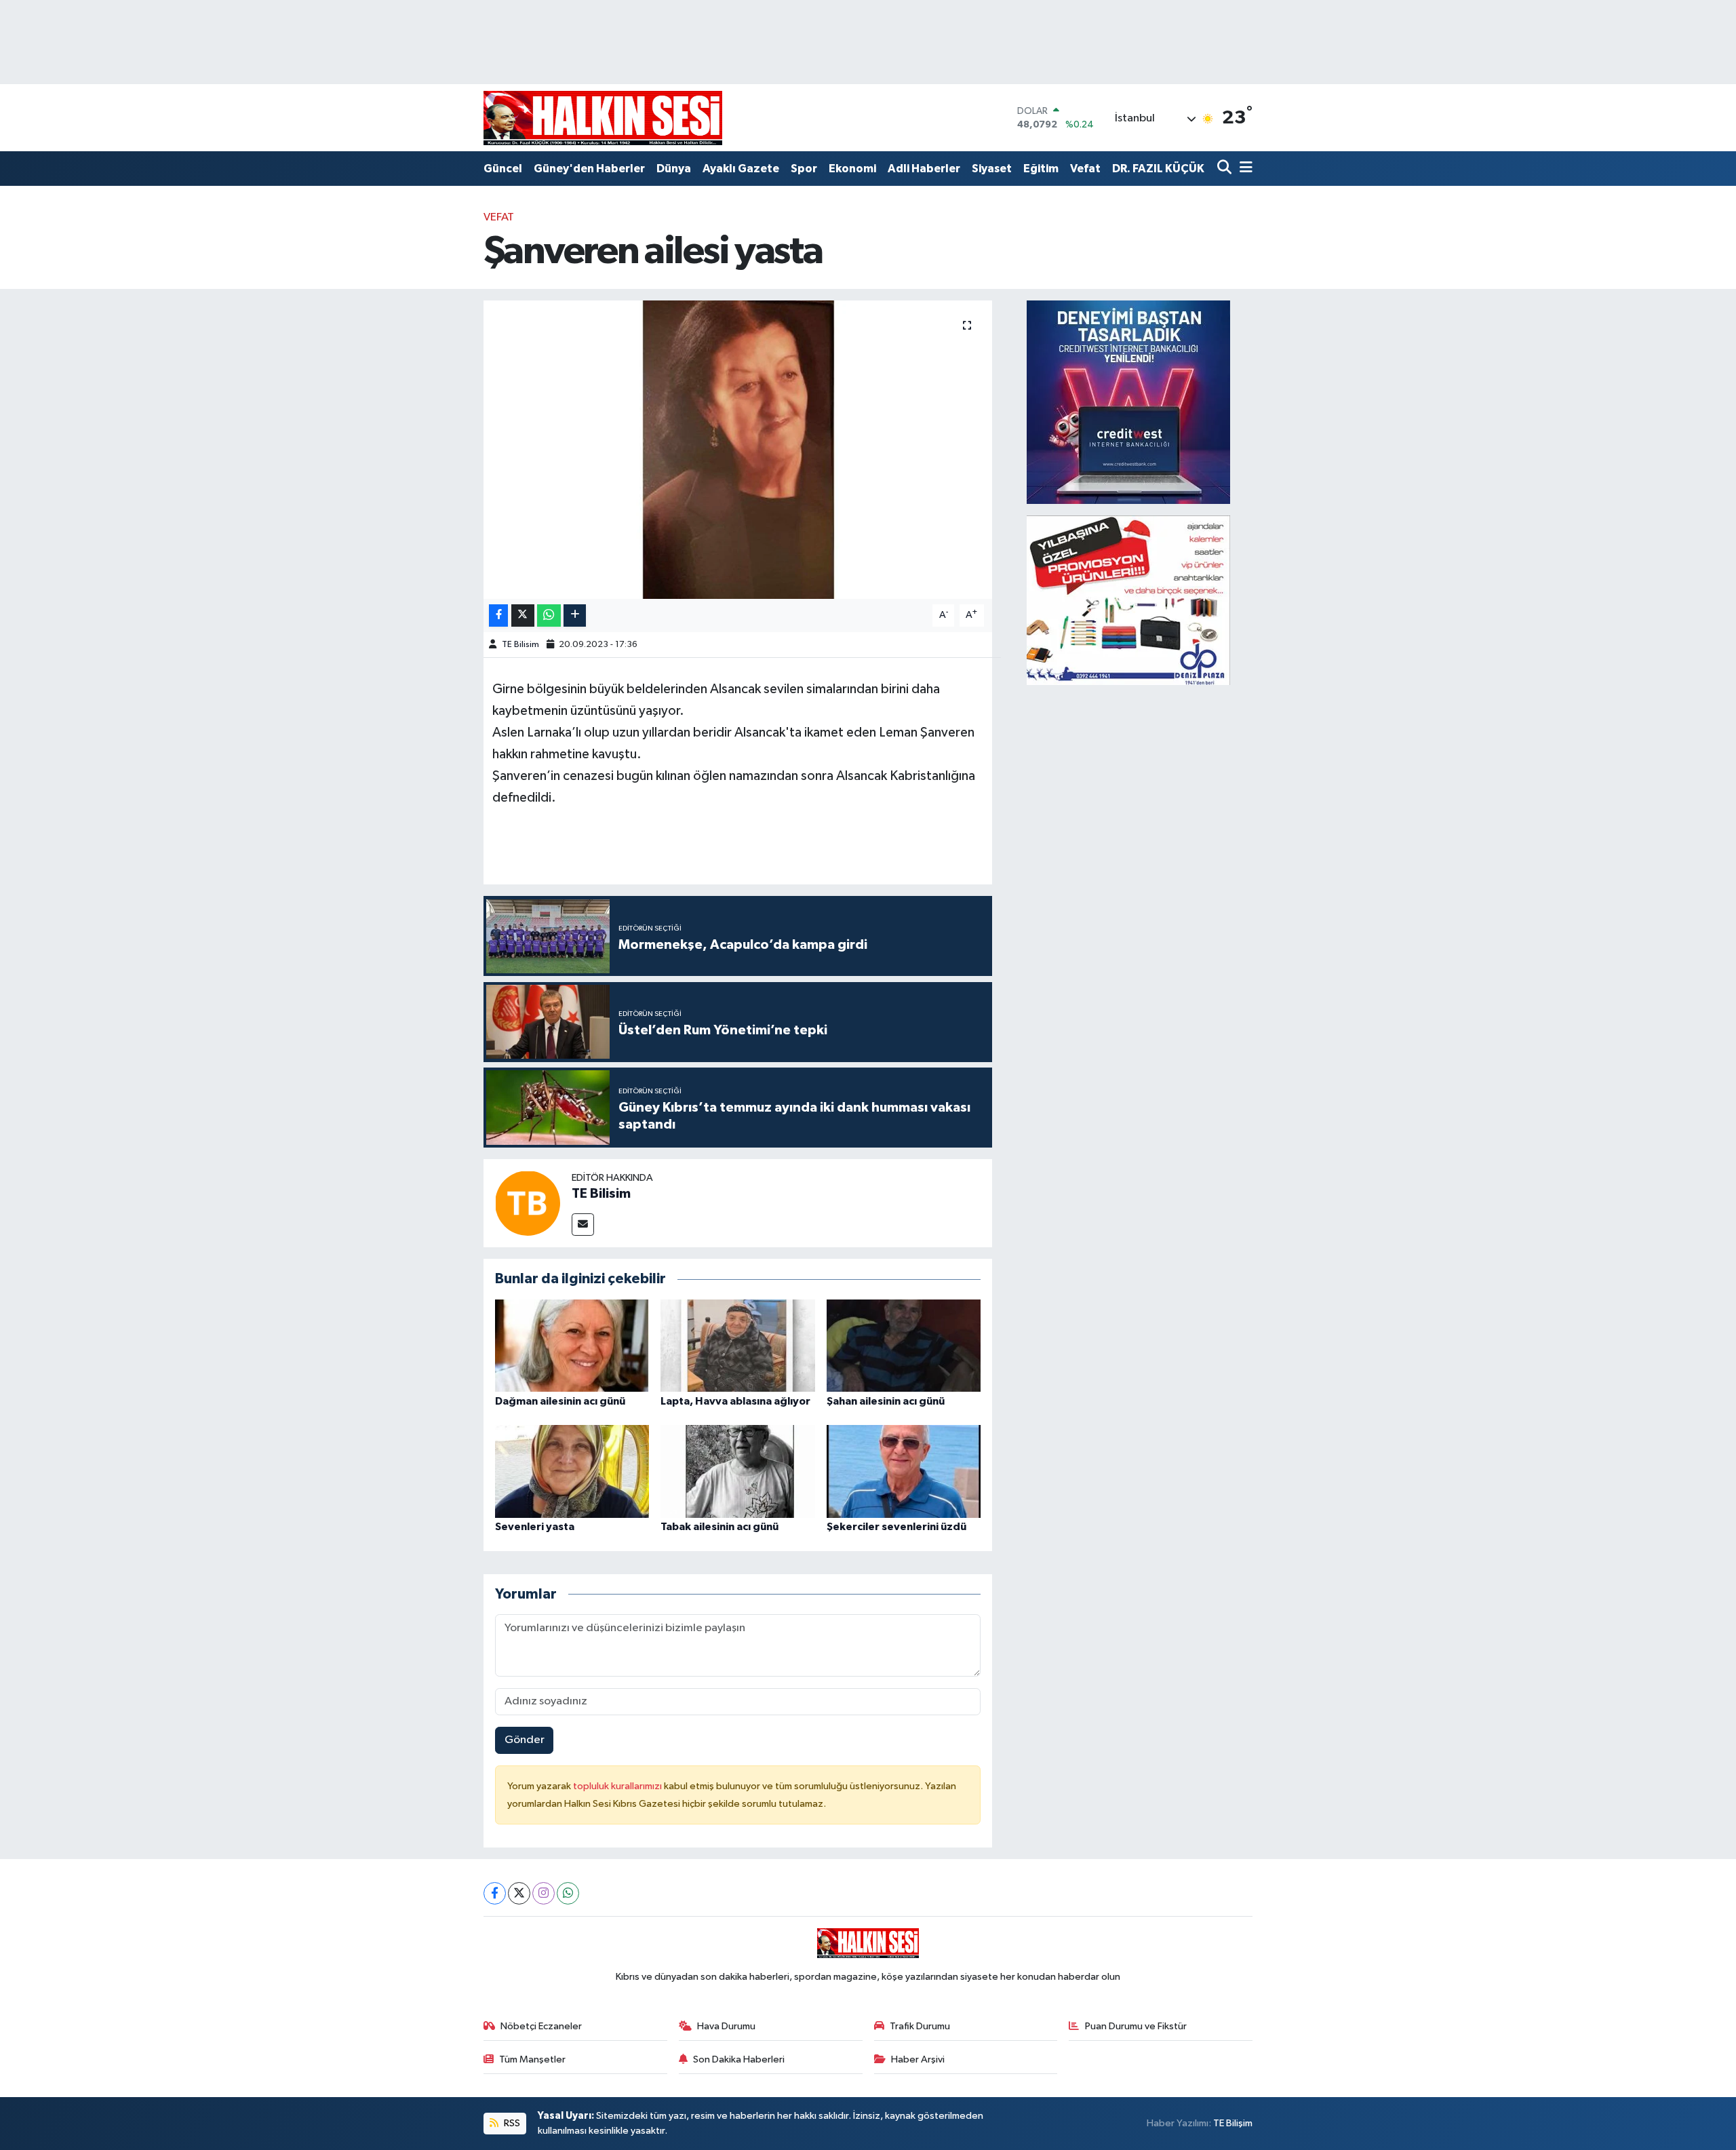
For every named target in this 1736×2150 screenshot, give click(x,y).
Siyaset (992, 169)
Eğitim (1041, 169)
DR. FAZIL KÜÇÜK (1158, 169)
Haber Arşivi (918, 2059)
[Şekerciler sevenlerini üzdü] (904, 1471)
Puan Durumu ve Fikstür (1136, 2026)
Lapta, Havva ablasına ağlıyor (735, 1401)
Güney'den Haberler (589, 169)
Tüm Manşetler (532, 2059)
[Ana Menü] (1244, 169)
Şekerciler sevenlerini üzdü (896, 1527)
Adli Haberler (924, 169)
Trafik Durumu (920, 2026)
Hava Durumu (726, 2026)
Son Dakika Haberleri (739, 2059)
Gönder (525, 1740)
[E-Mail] (583, 1225)
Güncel (503, 169)
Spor (804, 169)
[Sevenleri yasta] (572, 1471)
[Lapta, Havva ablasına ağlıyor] (738, 1345)
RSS (511, 2123)
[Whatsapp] (568, 1893)
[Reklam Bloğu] (1128, 402)
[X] (519, 1893)
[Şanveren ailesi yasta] (738, 450)
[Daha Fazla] (575, 615)
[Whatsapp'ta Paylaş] (549, 615)
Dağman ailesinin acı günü (560, 1401)
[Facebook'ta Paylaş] (498, 615)
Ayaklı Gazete (741, 169)
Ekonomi (852, 169)
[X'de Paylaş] (523, 615)
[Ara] (1226, 169)
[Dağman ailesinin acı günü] (572, 1345)
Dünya (674, 169)
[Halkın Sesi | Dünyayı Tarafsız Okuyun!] (603, 118)
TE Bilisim (520, 645)
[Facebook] (495, 1893)
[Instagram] (544, 1893)
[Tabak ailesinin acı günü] (738, 1471)
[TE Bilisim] (528, 1203)
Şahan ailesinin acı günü (886, 1401)
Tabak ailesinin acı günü (719, 1527)
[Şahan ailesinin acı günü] (904, 1345)
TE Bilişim (1233, 2123)
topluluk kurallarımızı (618, 1786)
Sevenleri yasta (535, 1527)
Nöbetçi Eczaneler (541, 2026)
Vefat (1085, 169)
